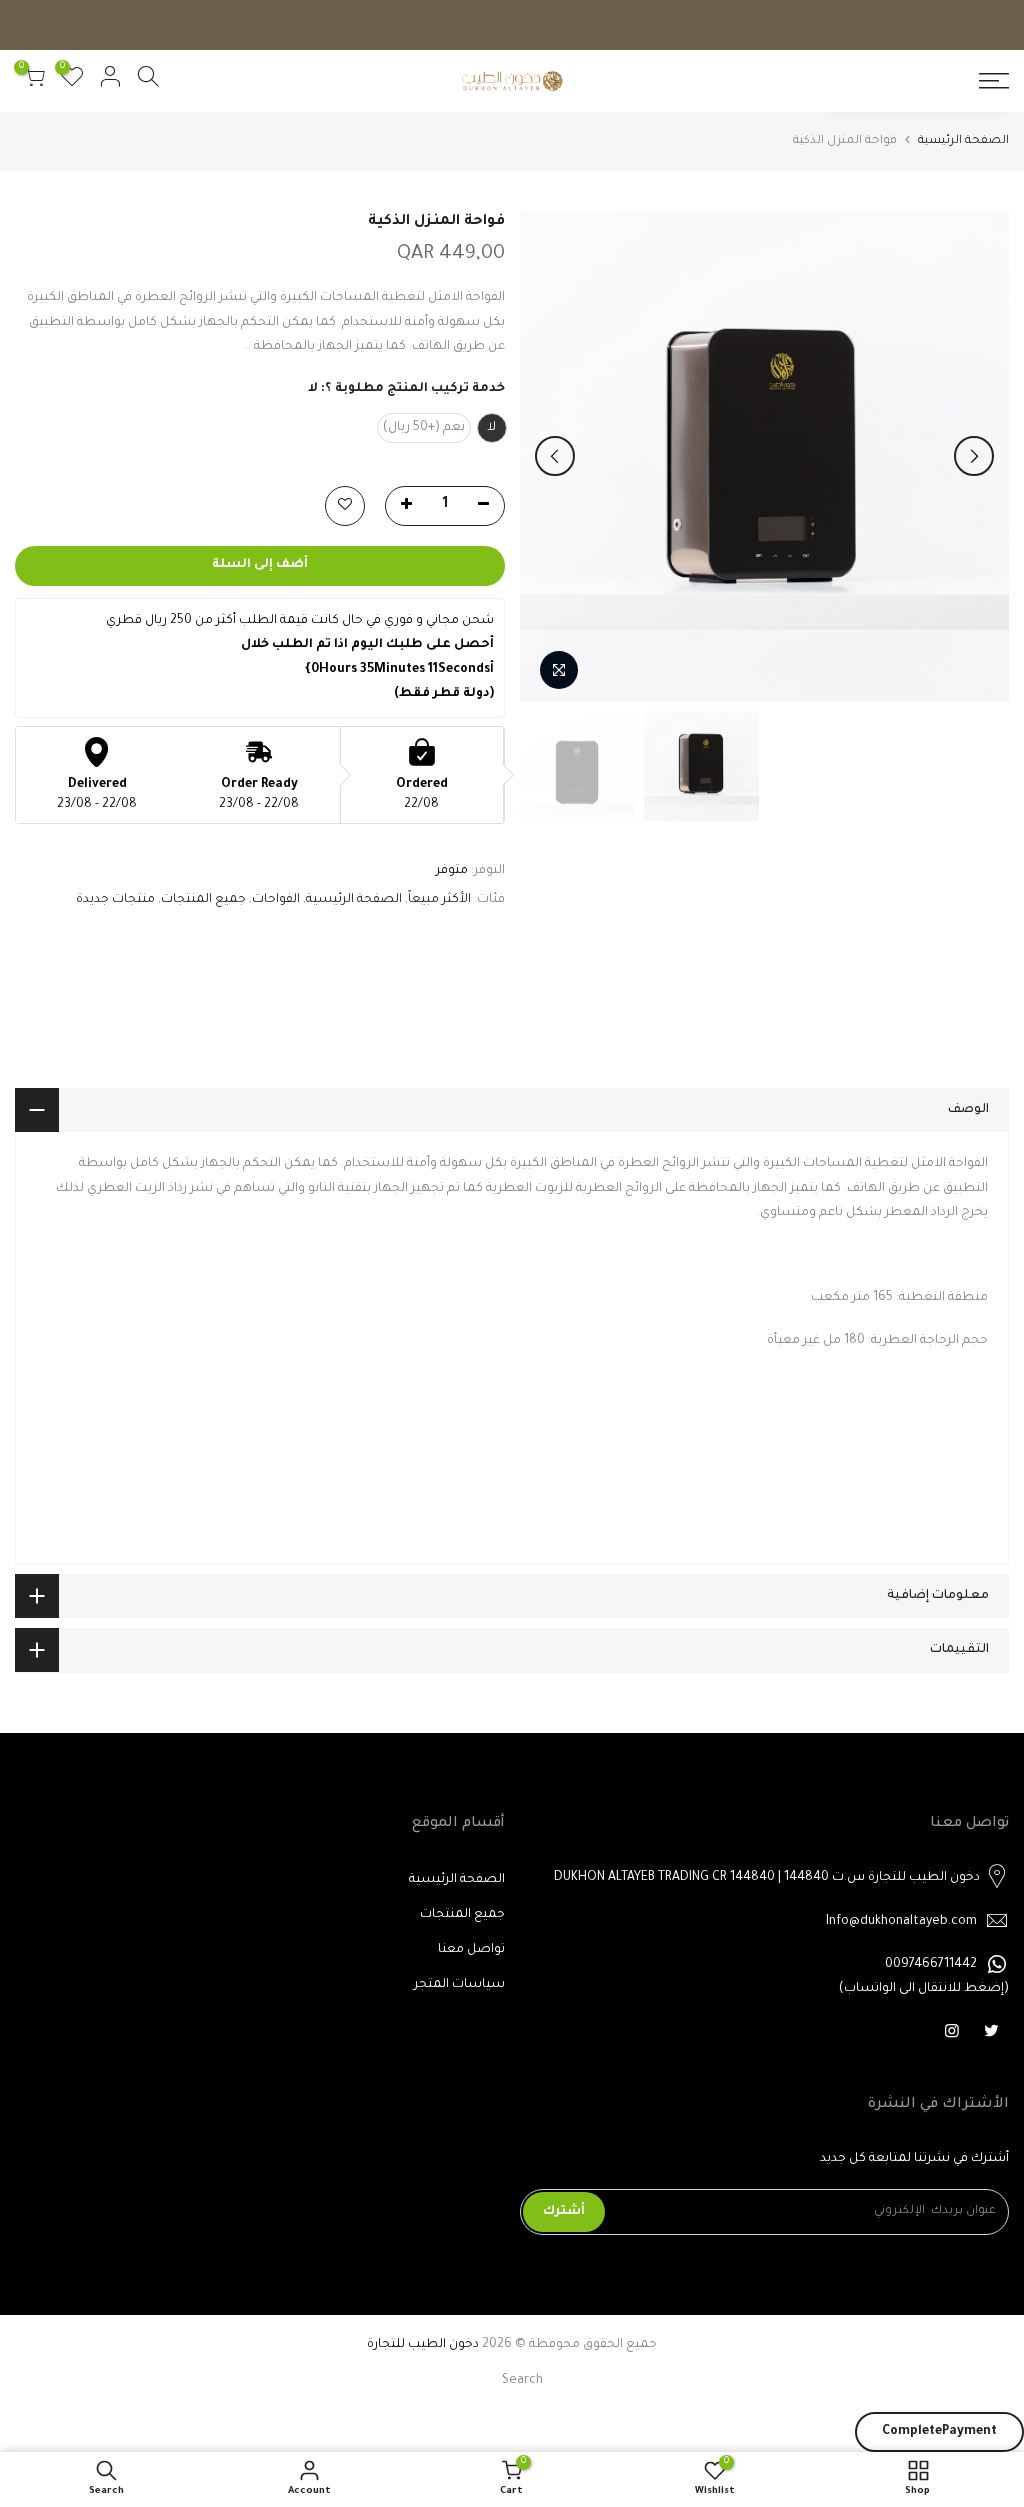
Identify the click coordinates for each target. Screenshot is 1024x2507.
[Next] (555, 456)
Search (522, 2381)
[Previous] (974, 456)
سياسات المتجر (459, 1985)
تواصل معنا (471, 1950)
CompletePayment (939, 2432)
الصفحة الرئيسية (963, 141)
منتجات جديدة (115, 900)
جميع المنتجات (203, 900)
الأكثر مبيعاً (439, 900)
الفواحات (276, 900)
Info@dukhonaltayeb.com (901, 1922)
